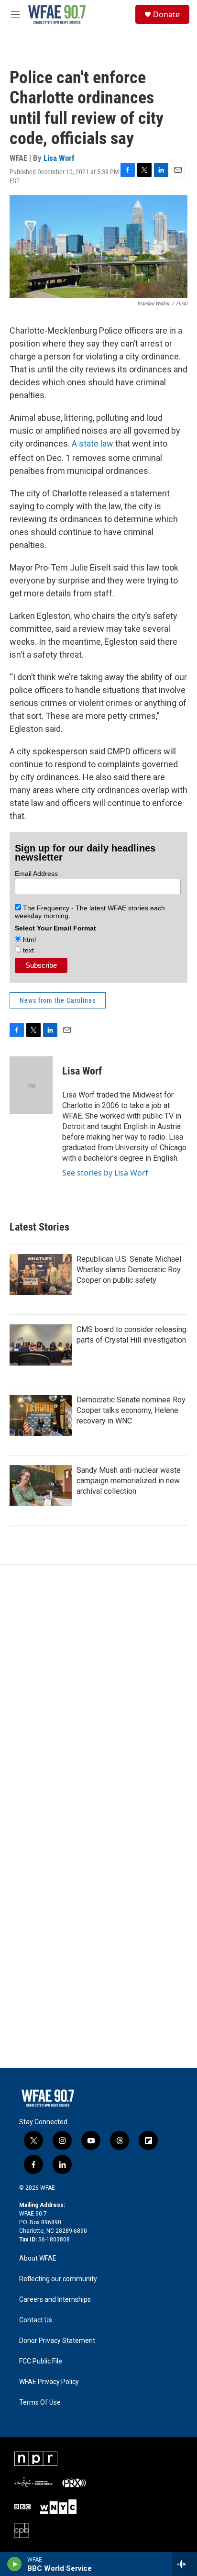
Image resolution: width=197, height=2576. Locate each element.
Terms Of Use (40, 2402)
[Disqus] (98, 1694)
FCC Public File (41, 2361)
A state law (93, 443)
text (27, 950)
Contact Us (36, 2320)
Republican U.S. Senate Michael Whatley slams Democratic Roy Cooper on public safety (129, 1270)
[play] (15, 2564)
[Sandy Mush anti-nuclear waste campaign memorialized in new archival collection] (41, 1486)
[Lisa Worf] (31, 1085)
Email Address (36, 874)
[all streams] (184, 2564)
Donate (166, 14)
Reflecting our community (58, 2279)
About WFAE (38, 2258)
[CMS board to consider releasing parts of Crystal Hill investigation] (41, 1345)
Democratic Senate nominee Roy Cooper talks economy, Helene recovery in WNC (131, 1410)
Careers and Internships (55, 2300)
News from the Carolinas (58, 1000)
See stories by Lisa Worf (105, 1173)
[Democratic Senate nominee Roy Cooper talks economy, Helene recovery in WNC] (41, 1415)
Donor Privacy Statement (57, 2341)
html (28, 940)
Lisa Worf (59, 158)
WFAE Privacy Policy (49, 2382)
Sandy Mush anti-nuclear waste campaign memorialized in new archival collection (129, 1481)
